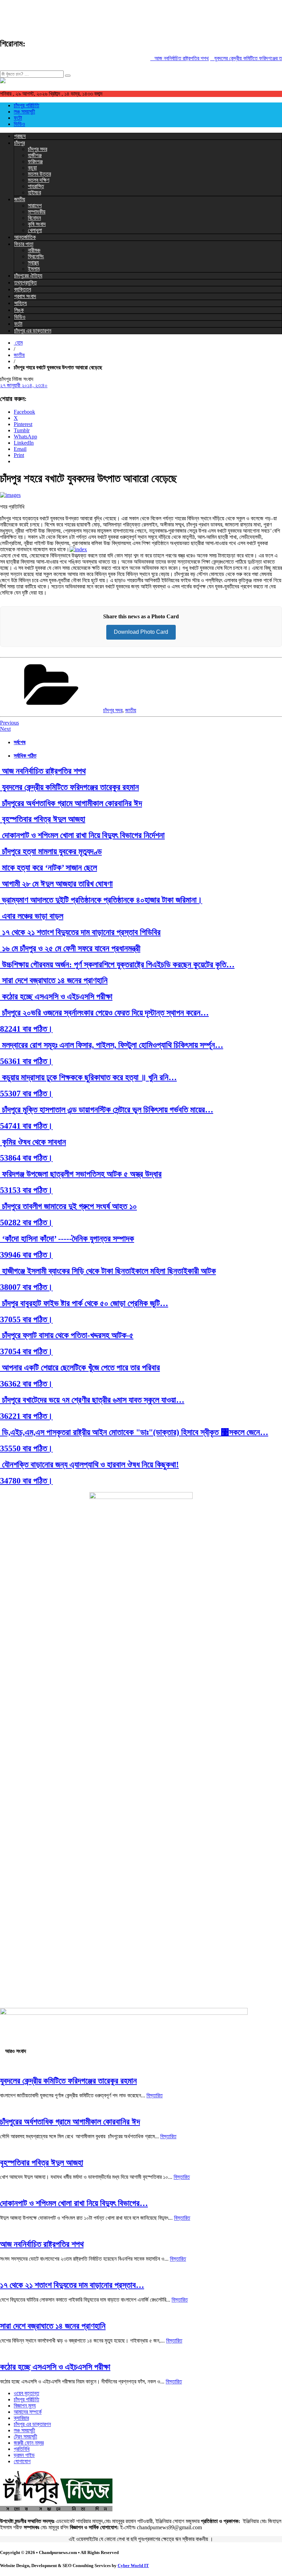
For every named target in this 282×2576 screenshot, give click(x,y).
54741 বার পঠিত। (26, 1126)
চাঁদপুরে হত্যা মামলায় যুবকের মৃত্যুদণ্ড (51, 851)
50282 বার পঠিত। (26, 1222)
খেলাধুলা (35, 230)
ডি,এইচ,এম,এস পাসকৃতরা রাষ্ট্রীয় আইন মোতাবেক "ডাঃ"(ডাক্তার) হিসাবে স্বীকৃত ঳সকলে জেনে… (134, 1432)
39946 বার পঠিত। (26, 1255)
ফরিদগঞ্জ (35, 161)
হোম (18, 343)
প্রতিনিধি (22, 2449)
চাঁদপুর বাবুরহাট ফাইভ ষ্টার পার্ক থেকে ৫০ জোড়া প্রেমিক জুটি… (84, 1303)
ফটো (18, 118)
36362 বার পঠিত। (26, 1384)
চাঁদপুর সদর (37, 149)
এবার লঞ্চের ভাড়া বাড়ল (32, 916)
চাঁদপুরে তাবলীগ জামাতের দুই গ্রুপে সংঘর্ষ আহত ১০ (68, 1206)
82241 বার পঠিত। (26, 1029)
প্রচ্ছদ (20, 136)
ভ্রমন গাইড (24, 2455)
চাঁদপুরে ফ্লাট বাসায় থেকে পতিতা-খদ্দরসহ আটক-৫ (67, 1335)
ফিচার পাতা (24, 244)
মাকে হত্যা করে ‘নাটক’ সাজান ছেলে (48, 868)
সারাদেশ (35, 205)
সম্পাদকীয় (37, 212)
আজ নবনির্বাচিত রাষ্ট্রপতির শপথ (170, 58)
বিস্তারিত (155, 2095)
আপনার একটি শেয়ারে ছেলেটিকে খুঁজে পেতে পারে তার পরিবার (80, 1368)
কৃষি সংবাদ (37, 224)
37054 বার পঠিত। (26, 1351)
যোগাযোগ (22, 2461)
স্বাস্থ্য (33, 263)
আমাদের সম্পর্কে (28, 2412)
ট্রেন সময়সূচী (25, 2437)
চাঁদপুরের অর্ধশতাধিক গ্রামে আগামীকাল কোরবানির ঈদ (71, 803)
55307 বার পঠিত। (26, 1094)
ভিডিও (19, 124)
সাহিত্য (20, 303)
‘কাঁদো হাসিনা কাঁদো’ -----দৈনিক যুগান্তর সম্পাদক (67, 1239)
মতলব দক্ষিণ (39, 180)
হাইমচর (34, 192)
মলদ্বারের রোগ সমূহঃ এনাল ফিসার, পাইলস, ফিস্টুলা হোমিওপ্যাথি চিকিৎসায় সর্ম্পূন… (112, 1045)
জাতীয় (20, 199)
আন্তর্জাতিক (25, 237)
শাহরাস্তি (36, 186)
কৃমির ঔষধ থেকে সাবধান (33, 1142)
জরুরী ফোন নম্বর (29, 2443)
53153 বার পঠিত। (26, 1190)
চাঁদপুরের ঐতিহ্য (28, 276)
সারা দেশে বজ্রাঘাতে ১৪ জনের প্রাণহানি (54, 980)
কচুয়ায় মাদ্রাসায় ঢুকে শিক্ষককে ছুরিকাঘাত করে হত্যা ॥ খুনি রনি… (88, 1077)
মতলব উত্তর (39, 174)
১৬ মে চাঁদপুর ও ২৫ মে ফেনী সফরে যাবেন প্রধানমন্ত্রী (70, 948)
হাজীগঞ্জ (35, 155)
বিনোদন (34, 218)
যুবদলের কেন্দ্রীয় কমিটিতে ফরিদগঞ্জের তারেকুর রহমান (69, 787)
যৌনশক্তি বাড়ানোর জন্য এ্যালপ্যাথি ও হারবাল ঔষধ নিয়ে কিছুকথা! (89, 1465)
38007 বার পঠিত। (26, 1287)
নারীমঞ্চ (34, 250)
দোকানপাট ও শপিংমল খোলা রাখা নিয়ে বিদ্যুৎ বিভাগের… (74, 2203)
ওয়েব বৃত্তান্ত (26, 2393)
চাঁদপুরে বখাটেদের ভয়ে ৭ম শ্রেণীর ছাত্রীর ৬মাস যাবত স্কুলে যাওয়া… (92, 1400)
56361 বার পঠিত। (26, 1061)
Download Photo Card (141, 632)
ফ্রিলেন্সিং (36, 256)
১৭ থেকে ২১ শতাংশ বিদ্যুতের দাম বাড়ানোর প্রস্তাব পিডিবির (80, 932)
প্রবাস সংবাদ (25, 296)
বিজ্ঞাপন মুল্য (25, 2406)
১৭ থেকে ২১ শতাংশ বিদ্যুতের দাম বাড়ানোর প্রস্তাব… (72, 2285)
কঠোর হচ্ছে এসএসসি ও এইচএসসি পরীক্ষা (56, 997)
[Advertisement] (125, 15)
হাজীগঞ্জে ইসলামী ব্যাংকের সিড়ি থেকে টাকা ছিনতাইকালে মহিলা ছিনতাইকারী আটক (108, 1271)
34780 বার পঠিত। (26, 1481)
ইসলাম (34, 269)
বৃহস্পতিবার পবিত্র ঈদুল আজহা (43, 819)
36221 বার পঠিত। (26, 1416)
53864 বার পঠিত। (26, 1158)
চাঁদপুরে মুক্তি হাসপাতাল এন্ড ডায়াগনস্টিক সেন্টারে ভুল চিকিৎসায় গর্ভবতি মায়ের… (107, 1110)
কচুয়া (32, 168)
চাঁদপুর (19, 143)
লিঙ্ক (19, 310)
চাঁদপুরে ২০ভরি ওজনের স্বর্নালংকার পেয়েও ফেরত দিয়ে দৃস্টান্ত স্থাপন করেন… (104, 1013)
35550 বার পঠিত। (26, 1448)
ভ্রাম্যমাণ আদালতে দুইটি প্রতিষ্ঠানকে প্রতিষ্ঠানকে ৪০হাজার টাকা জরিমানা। (101, 900)
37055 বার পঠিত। (26, 1319)
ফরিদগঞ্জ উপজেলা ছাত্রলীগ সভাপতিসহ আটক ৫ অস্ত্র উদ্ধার (81, 1174)
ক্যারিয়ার (21, 2418)
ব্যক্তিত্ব (23, 289)
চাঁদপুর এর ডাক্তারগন (33, 331)
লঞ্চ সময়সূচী (24, 112)
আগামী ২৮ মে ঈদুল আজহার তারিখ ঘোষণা (56, 884)
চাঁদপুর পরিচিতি (26, 105)
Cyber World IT (133, 2566)
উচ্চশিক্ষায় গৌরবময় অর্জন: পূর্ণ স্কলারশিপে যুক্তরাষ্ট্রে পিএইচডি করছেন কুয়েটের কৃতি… (117, 965)
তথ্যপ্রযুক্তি (25, 282)
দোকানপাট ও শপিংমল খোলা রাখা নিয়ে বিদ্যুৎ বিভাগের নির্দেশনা (82, 835)
